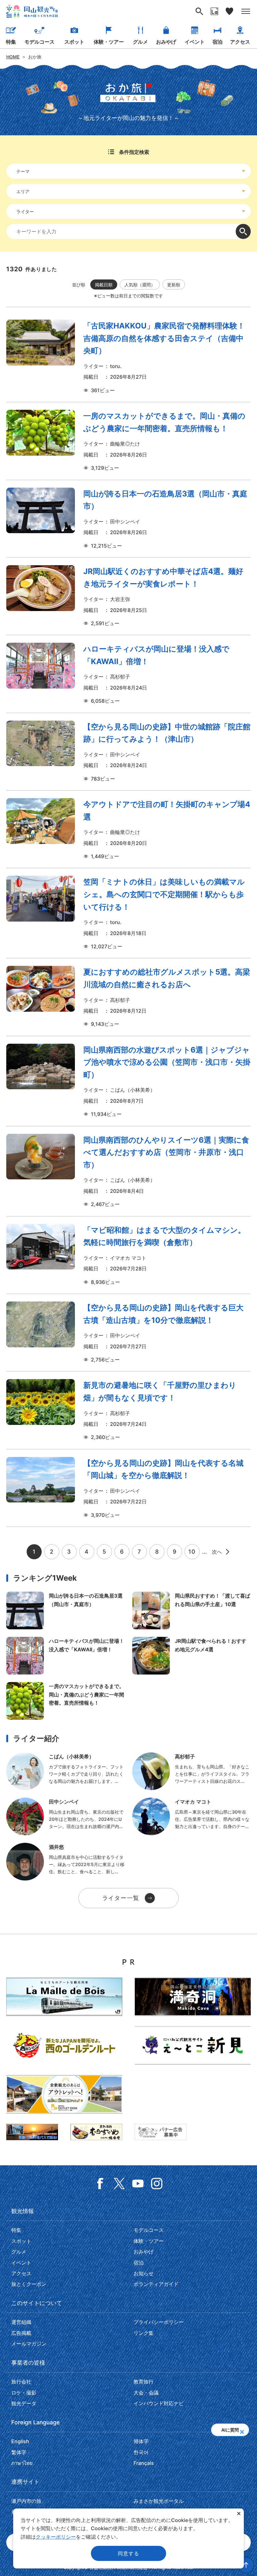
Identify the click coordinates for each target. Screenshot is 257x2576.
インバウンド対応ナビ (159, 2403)
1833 (128, 829)
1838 (128, 1488)
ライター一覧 (121, 1898)
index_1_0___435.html (191, 1816)
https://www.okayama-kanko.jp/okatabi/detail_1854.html (66, 1610)
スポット (74, 42)
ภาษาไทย (22, 2463)
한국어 (141, 2452)
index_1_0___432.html (66, 1816)
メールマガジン (29, 2344)
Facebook (100, 2184)
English (20, 2441)
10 (192, 1552)
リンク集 (144, 2333)
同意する (128, 2553)
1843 (128, 997)
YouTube (138, 2184)
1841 (128, 1171)
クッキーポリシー (56, 2537)
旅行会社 (21, 2382)
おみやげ (166, 42)
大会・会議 (146, 2393)
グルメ (140, 42)
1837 (128, 1410)
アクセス (240, 42)
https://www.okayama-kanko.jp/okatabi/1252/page (191, 1610)
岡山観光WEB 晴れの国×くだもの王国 (32, 11)
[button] (242, 2430)
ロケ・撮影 (24, 2393)
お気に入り (229, 11)
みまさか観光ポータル (159, 2501)
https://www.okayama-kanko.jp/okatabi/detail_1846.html (66, 1701)
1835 (128, 1255)
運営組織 (21, 2322)
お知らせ (144, 2273)
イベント (195, 42)
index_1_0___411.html (66, 1862)
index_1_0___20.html (66, 1771)
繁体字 (19, 2452)
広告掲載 (21, 2333)
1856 (128, 357)
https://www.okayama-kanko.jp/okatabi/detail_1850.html (66, 1656)
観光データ (24, 2403)
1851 (128, 596)
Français (144, 2463)
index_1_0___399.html (191, 1771)
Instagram (157, 2184)
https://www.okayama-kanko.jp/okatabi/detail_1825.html (191, 1656)
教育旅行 (144, 2382)
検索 (243, 231)
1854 (128, 519)
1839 (128, 1333)
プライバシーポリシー (159, 2322)
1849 (128, 752)
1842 (128, 1081)
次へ (217, 1552)
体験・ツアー (109, 42)
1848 (128, 913)
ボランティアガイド (156, 2284)
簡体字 (141, 2441)
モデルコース (39, 42)
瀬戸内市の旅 (26, 2501)
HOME (13, 57)
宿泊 (218, 42)
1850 (128, 674)
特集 (11, 42)
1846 (128, 441)
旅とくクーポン (29, 2284)
